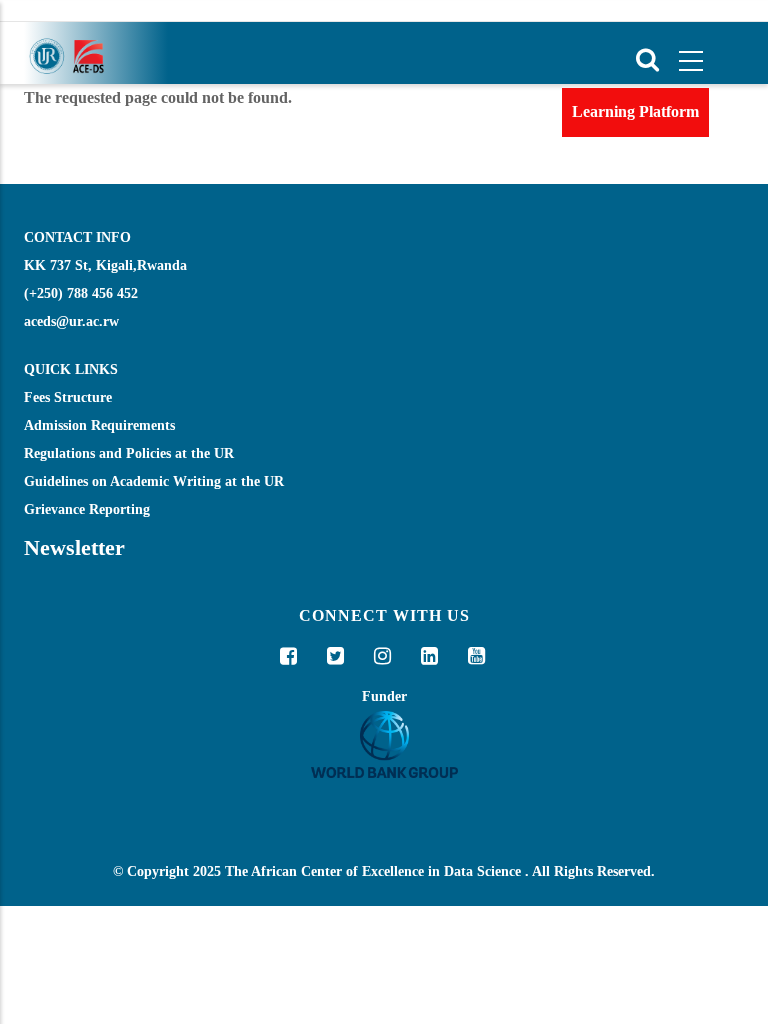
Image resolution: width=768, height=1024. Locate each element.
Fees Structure (68, 397)
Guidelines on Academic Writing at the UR (154, 481)
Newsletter (74, 547)
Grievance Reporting (87, 509)
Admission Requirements (99, 425)
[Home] (65, 53)
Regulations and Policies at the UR (129, 453)
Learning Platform (635, 111)
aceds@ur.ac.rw (71, 321)
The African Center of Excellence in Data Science (373, 871)
